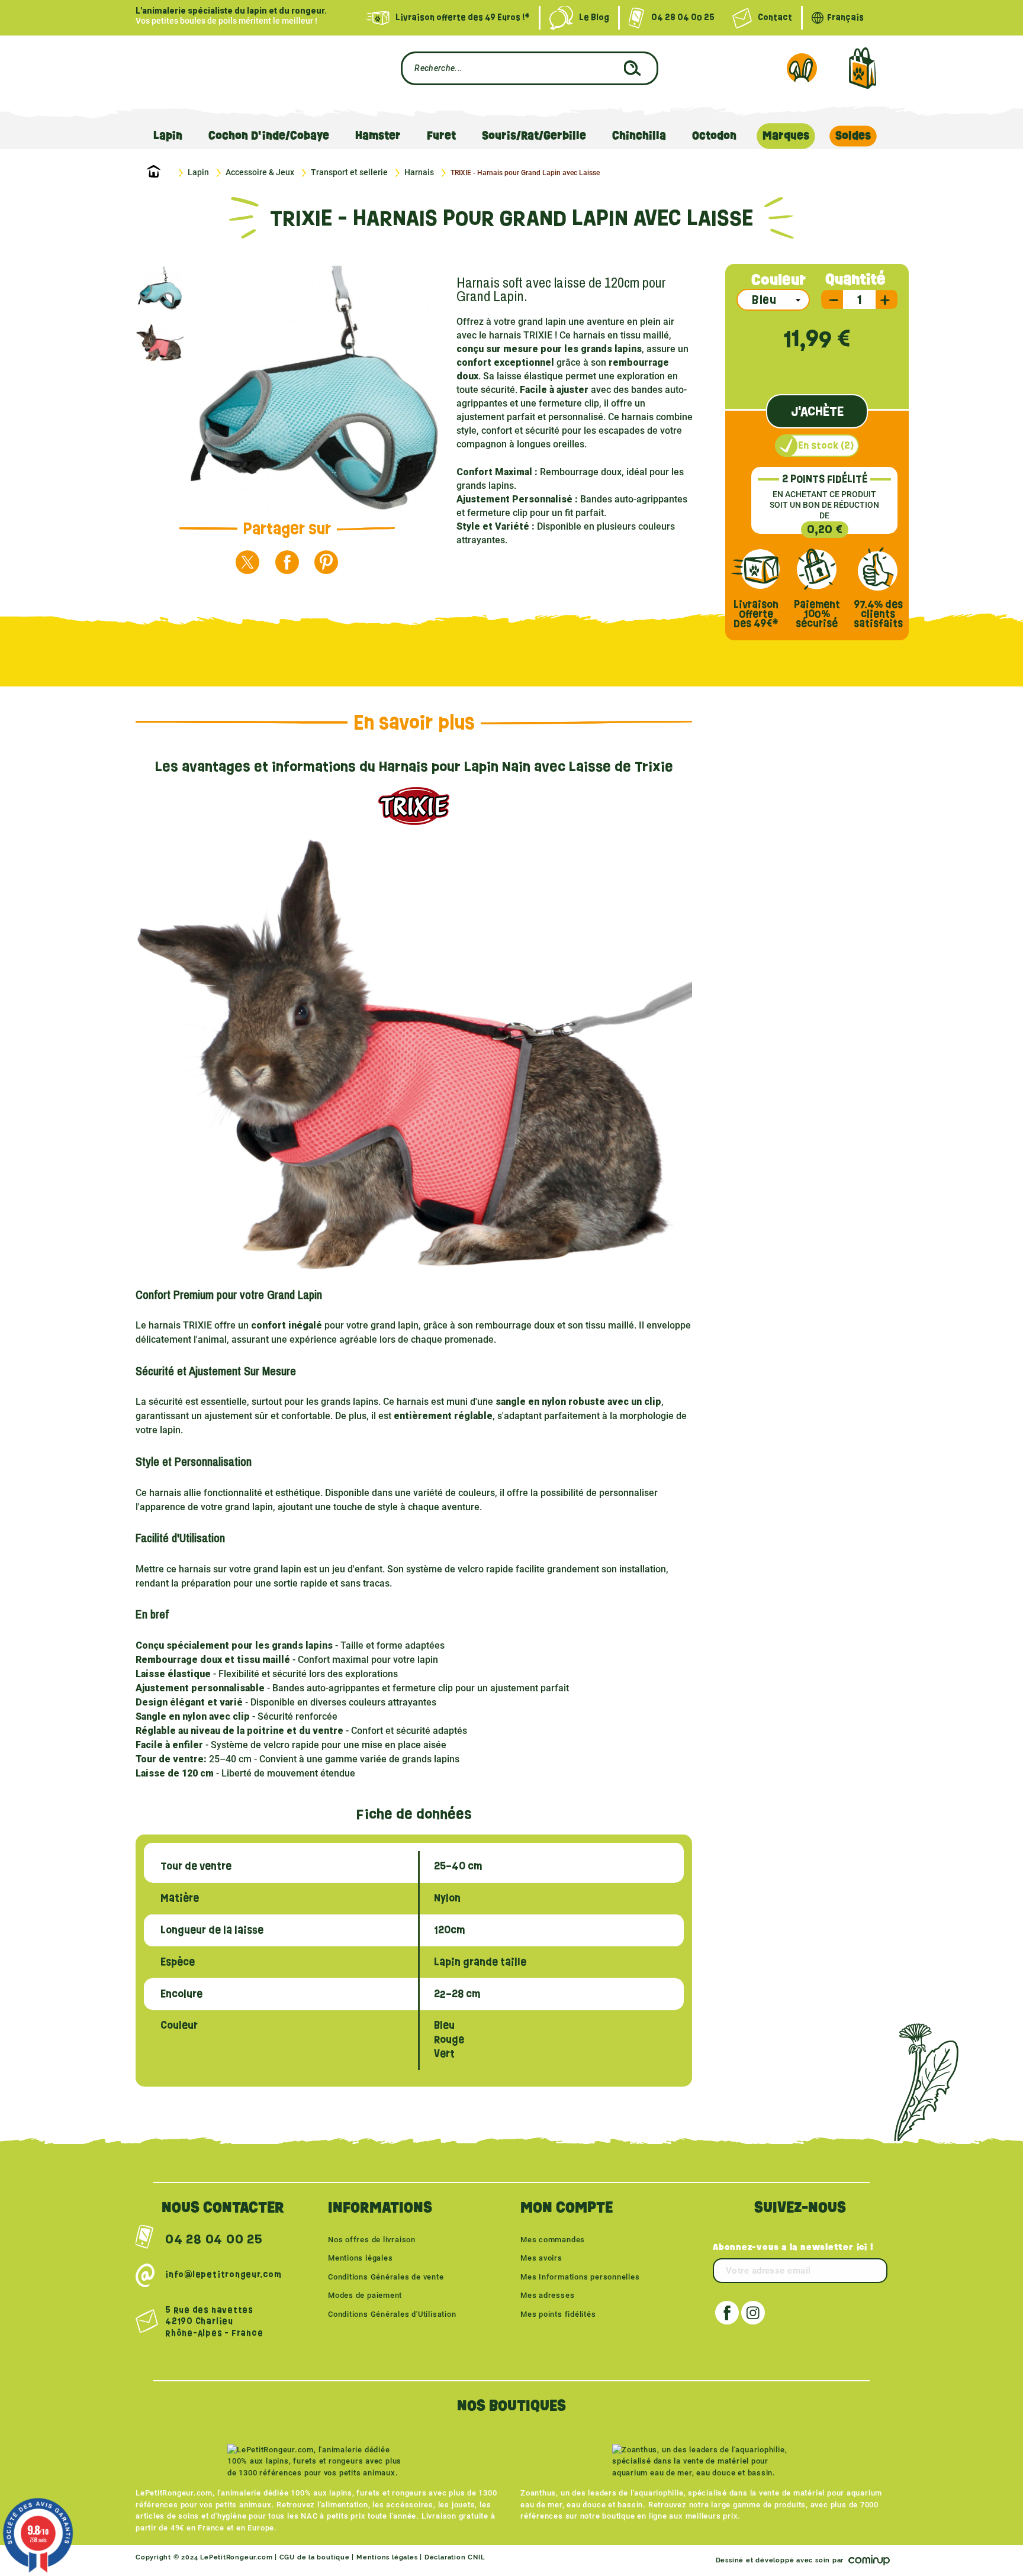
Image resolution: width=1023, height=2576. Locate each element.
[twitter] (247, 562)
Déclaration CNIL (454, 2557)
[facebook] (287, 562)
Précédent (208, 390)
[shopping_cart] (862, 68)
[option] (163, 288)
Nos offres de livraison (372, 2240)
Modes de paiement (365, 2295)
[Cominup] (867, 2560)
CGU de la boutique (315, 2557)
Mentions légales (360, 2258)
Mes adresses (547, 2295)
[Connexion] (802, 68)
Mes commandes (553, 2240)
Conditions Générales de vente (386, 2277)
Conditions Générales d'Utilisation (392, 2314)
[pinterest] (326, 562)
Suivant (421, 390)
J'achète (817, 411)
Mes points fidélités (558, 2314)
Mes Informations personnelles (580, 2277)
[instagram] (753, 2313)
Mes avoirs (541, 2258)
